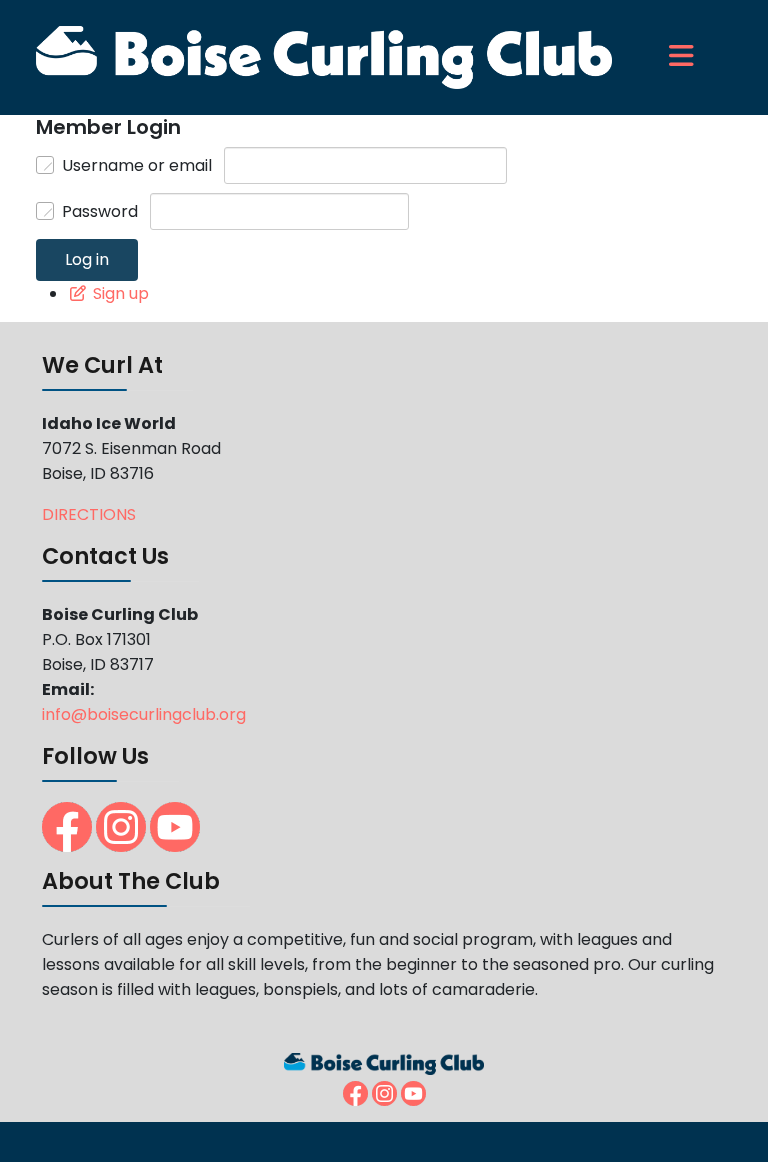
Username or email (137, 165)
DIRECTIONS (89, 514)
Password (100, 211)
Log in (87, 259)
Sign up (121, 293)
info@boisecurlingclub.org (144, 714)
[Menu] (654, 57)
